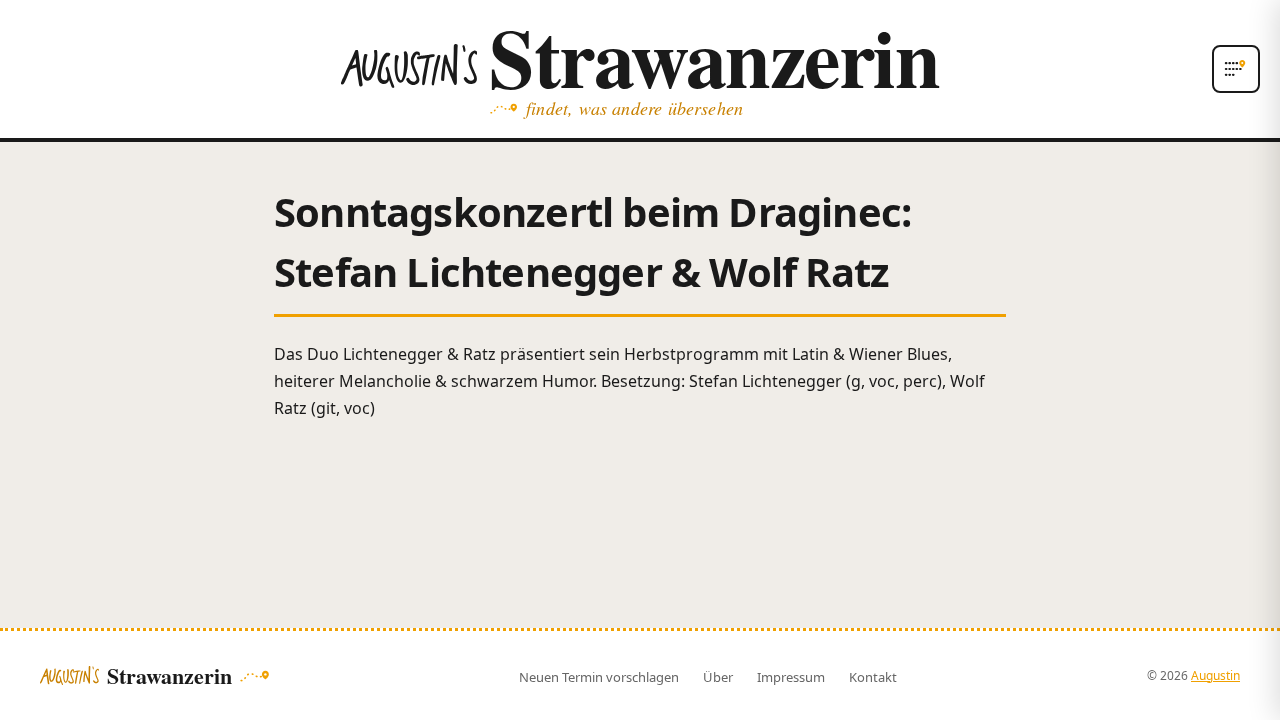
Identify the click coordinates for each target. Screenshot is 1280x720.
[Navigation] (1236, 69)
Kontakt (873, 677)
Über (718, 677)
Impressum (791, 677)
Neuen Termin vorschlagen (599, 677)
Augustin (1215, 675)
